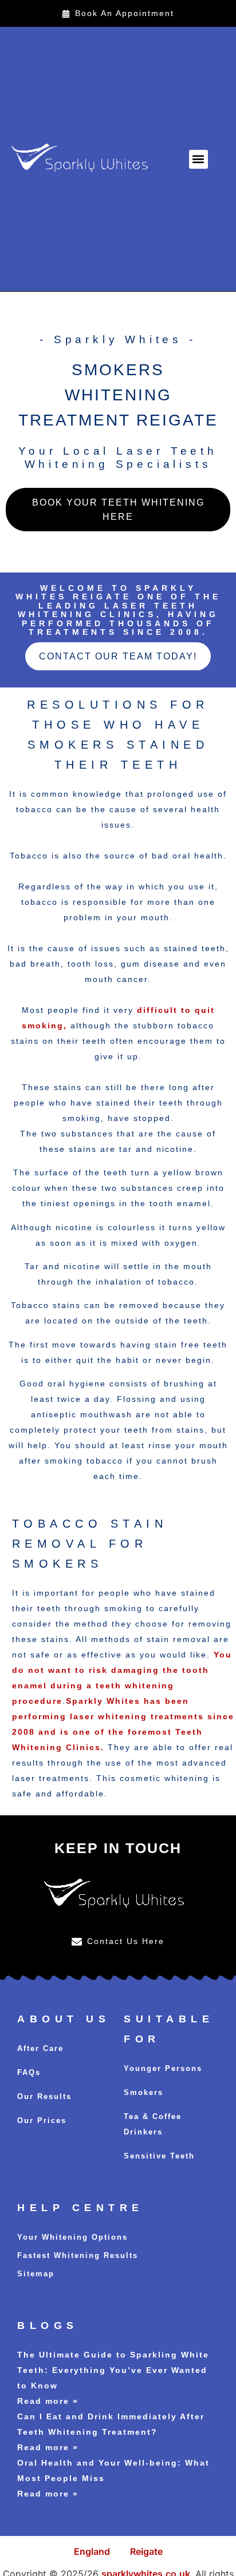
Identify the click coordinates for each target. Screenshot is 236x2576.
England (92, 2551)
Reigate (146, 2551)
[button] (198, 159)
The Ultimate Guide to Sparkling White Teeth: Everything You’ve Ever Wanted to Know (113, 2370)
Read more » (48, 2401)
